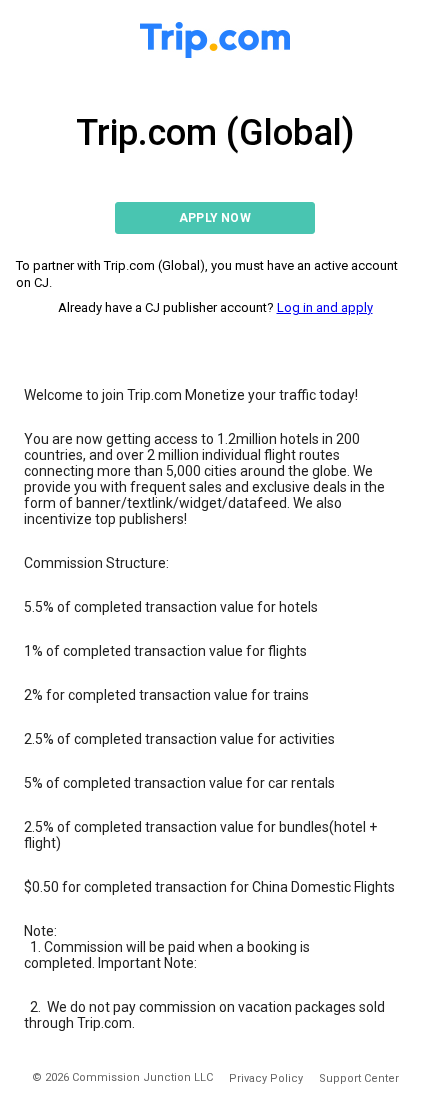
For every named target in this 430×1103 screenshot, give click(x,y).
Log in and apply (325, 307)
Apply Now (215, 218)
